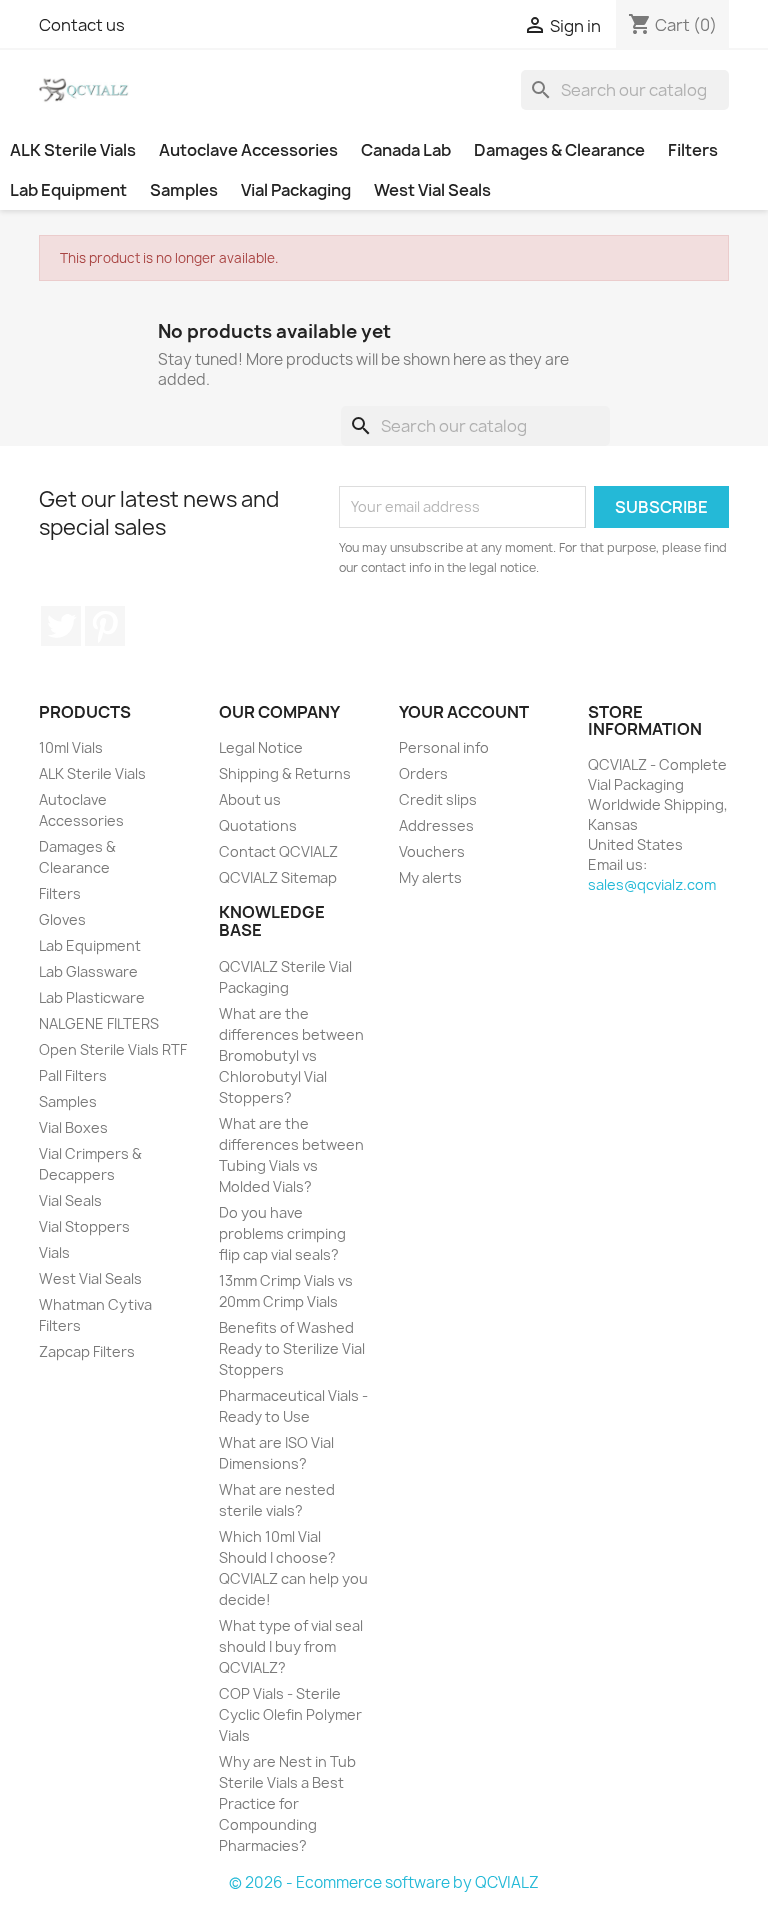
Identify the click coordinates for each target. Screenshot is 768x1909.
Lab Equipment (68, 190)
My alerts (430, 877)
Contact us (82, 25)
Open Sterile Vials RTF (113, 1049)
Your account (464, 712)
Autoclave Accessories (248, 150)
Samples (184, 190)
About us (250, 799)
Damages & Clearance (559, 150)
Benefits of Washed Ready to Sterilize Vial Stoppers (292, 1348)
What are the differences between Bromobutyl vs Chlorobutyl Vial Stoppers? (291, 1055)
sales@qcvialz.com (652, 884)
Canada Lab (406, 150)
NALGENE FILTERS (99, 1023)
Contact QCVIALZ (278, 851)
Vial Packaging (296, 190)
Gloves (62, 919)
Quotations (258, 825)
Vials (54, 1252)
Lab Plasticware (92, 997)
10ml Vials (71, 747)
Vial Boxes (73, 1127)
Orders (423, 773)
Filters (693, 150)
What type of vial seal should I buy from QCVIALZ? (291, 1646)
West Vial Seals (432, 190)
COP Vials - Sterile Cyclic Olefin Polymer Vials (290, 1714)
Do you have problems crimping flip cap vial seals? (282, 1233)
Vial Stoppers (84, 1226)
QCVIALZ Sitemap (278, 877)
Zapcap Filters (87, 1351)
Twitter (61, 626)
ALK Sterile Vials (73, 150)
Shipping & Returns (285, 773)
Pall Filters (73, 1075)
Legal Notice (261, 747)
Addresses (436, 825)
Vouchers (432, 851)
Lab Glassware (88, 971)
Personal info (444, 747)
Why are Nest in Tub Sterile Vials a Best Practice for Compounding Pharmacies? (287, 1803)
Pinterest (105, 626)
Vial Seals (70, 1200)
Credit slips (438, 799)
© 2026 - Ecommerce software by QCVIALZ (384, 1882)
